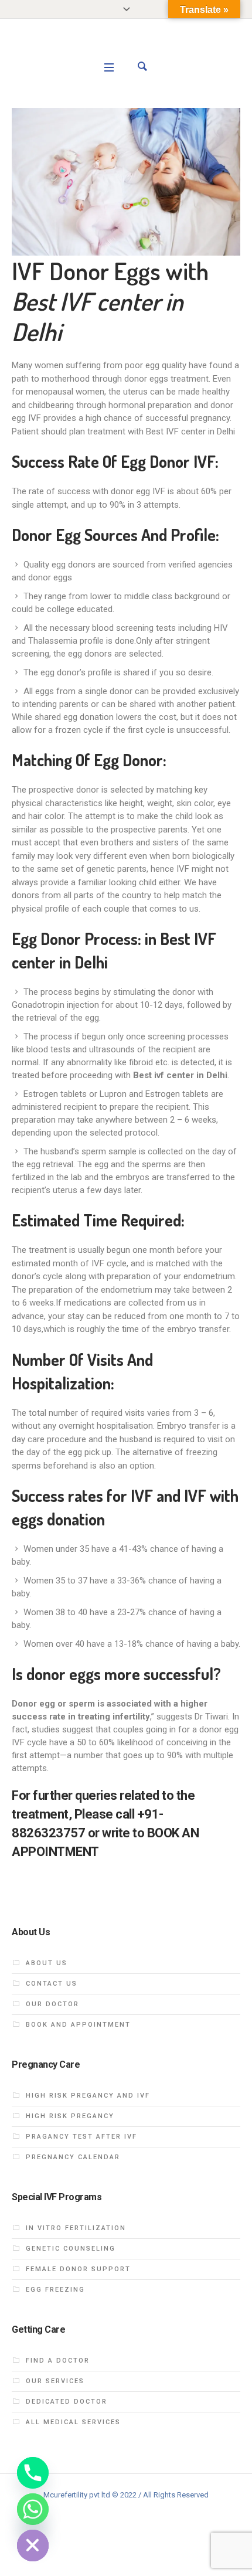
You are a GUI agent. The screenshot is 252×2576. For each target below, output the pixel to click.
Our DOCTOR (52, 2004)
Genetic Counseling (71, 2249)
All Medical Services (73, 2422)
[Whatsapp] (33, 2509)
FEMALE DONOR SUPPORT (78, 2269)
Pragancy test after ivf (81, 2137)
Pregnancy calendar (73, 2157)
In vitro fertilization (76, 2228)
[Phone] (33, 2473)
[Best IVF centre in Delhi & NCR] (126, 48)
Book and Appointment (78, 2025)
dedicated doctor (67, 2402)
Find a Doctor (58, 2361)
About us (47, 1963)
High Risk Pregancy (70, 2116)
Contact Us (52, 1984)
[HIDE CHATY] (33, 2546)
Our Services (55, 2381)
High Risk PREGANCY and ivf (88, 2096)
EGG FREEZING (55, 2290)
